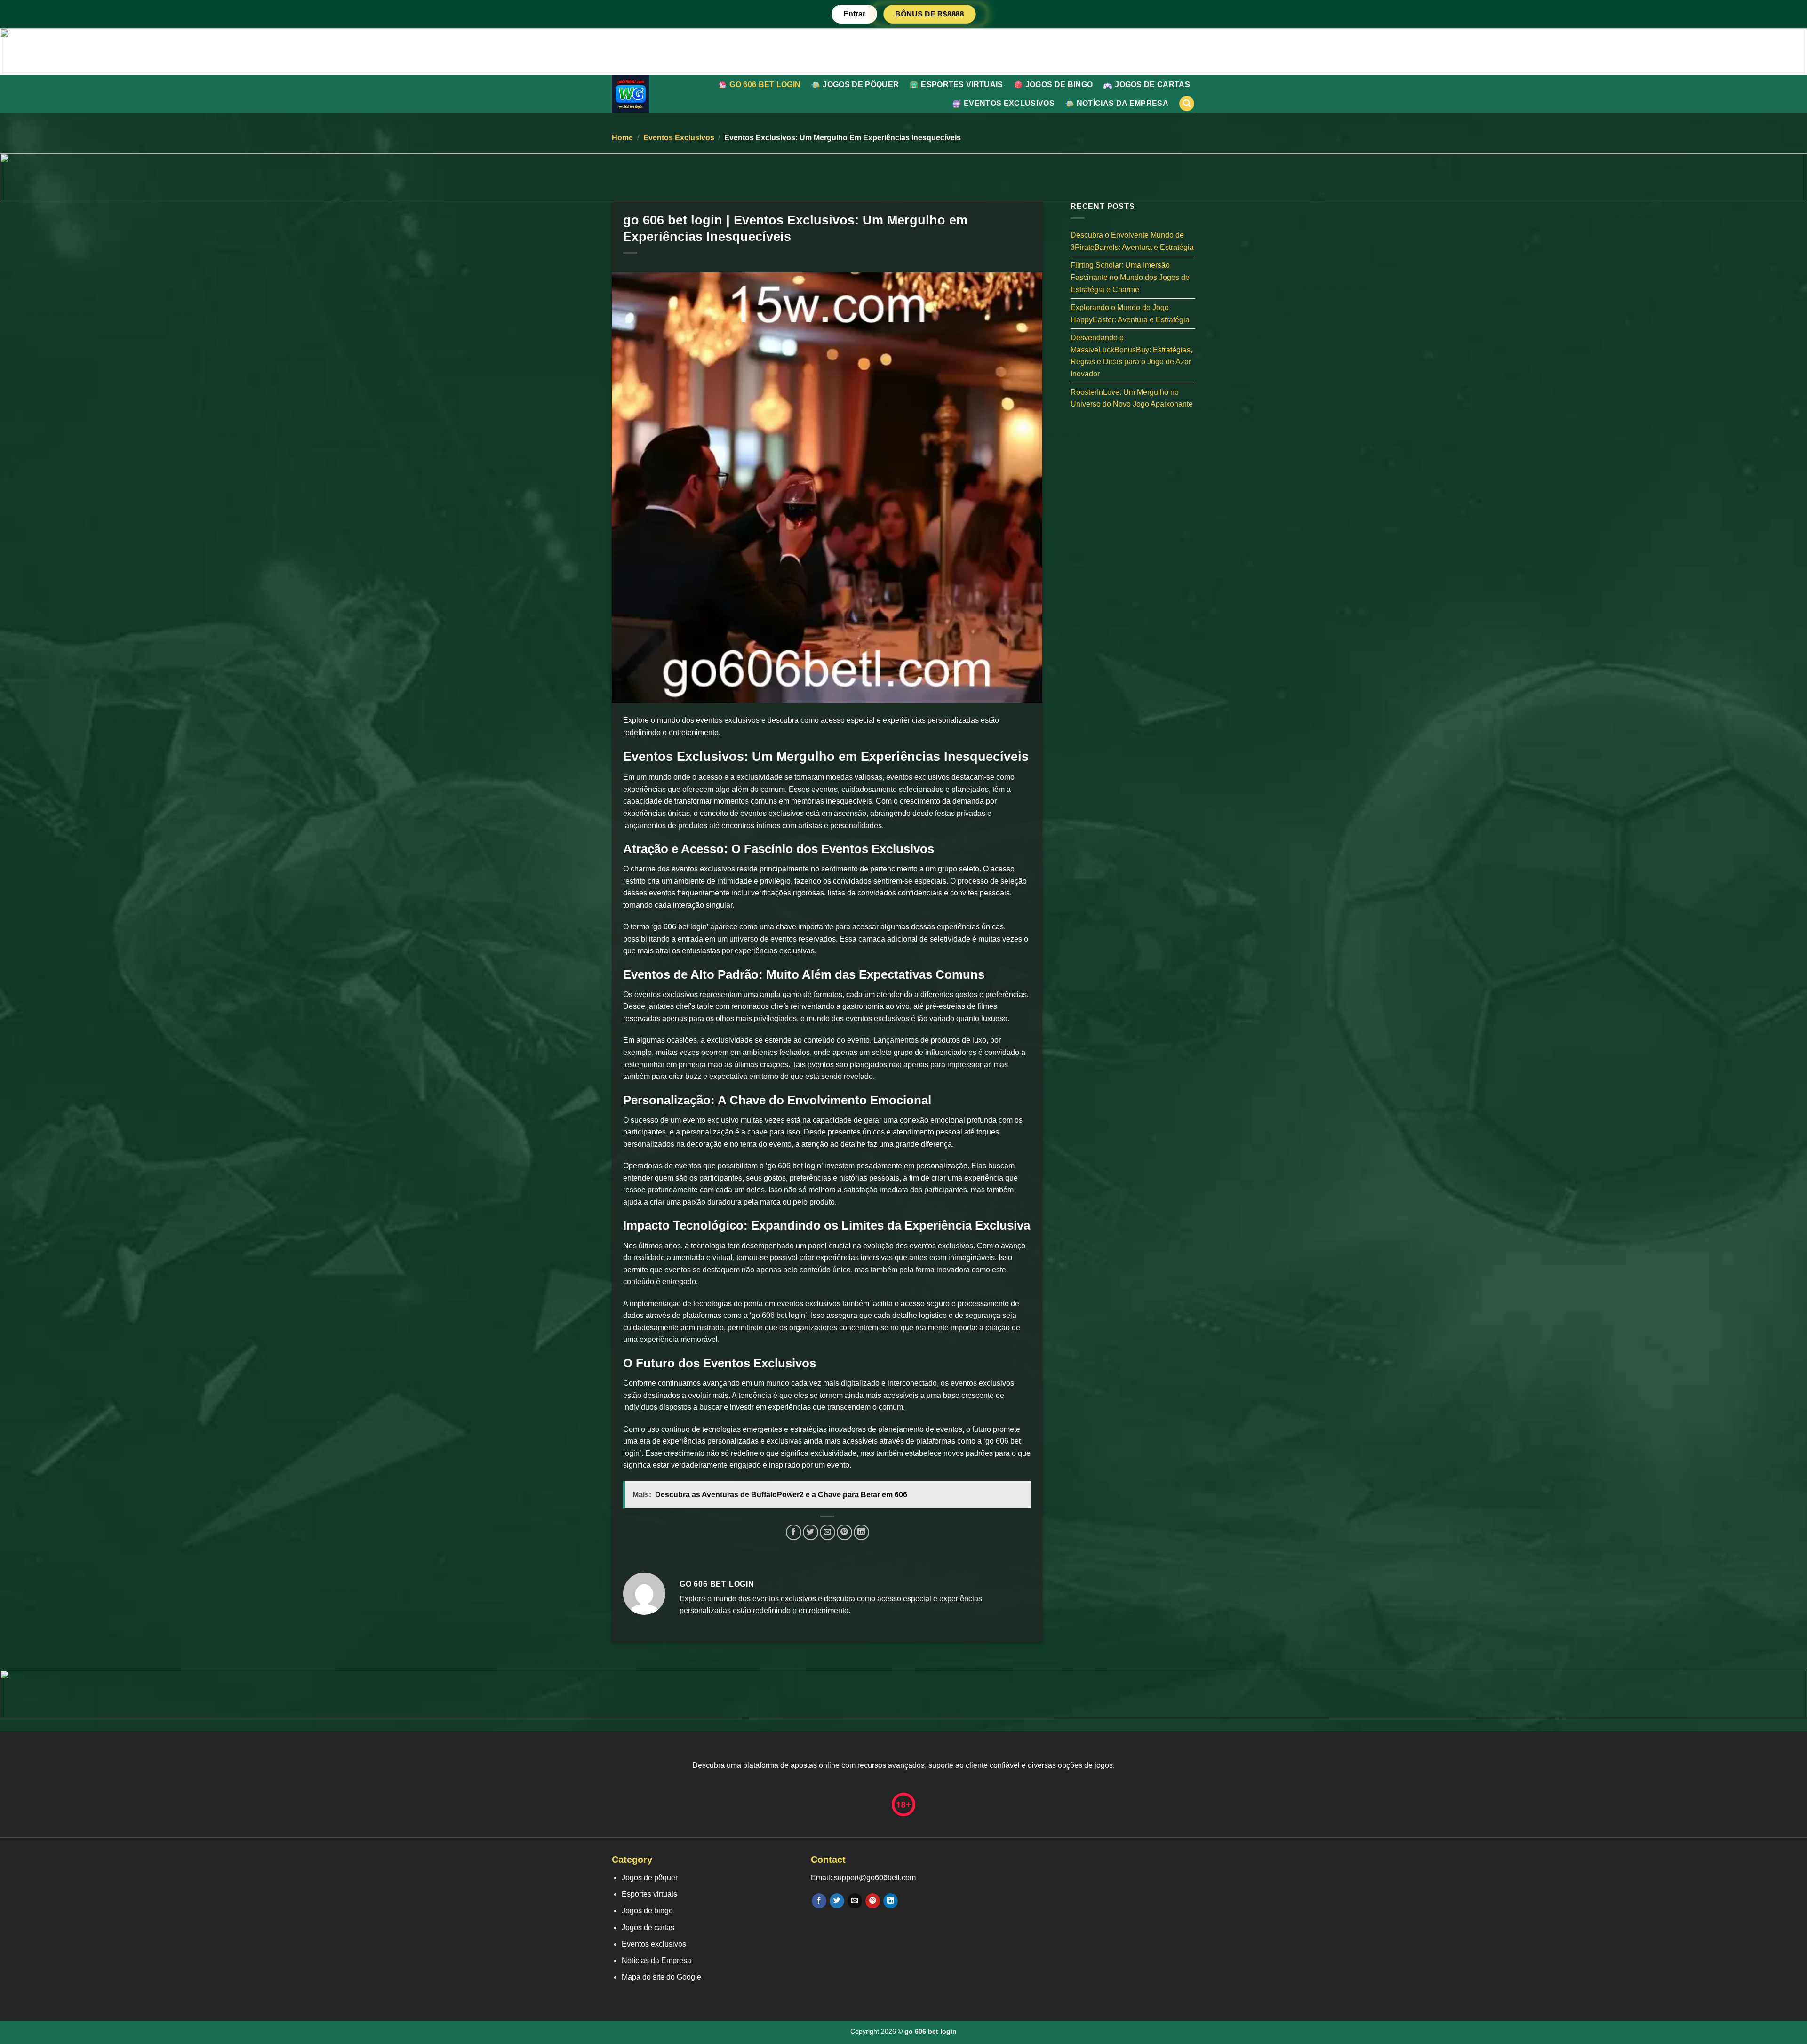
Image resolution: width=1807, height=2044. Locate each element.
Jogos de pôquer (861, 84)
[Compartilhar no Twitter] (811, 1532)
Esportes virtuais (962, 84)
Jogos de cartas (1152, 84)
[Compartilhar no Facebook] (794, 1532)
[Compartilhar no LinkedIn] (861, 1532)
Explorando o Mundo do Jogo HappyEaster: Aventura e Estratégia (1130, 314)
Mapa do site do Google (661, 1977)
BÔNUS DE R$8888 (929, 14)
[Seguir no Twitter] (837, 1901)
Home (622, 138)
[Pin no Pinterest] (844, 1532)
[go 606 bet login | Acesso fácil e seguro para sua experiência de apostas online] (646, 94)
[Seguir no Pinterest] (873, 1901)
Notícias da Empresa (1123, 103)
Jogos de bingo (1059, 84)
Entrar (854, 14)
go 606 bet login (765, 84)
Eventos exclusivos (1009, 103)
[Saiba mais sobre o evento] (903, 51)
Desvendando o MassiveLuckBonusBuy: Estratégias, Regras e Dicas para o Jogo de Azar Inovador (1131, 356)
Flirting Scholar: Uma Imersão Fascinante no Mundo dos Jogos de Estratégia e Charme (1130, 277)
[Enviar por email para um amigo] (828, 1532)
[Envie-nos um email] (855, 1901)
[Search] (1187, 104)
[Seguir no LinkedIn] (891, 1901)
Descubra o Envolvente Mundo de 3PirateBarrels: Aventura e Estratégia (1132, 241)
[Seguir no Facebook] (819, 1901)
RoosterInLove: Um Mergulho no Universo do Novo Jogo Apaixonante (1132, 398)
